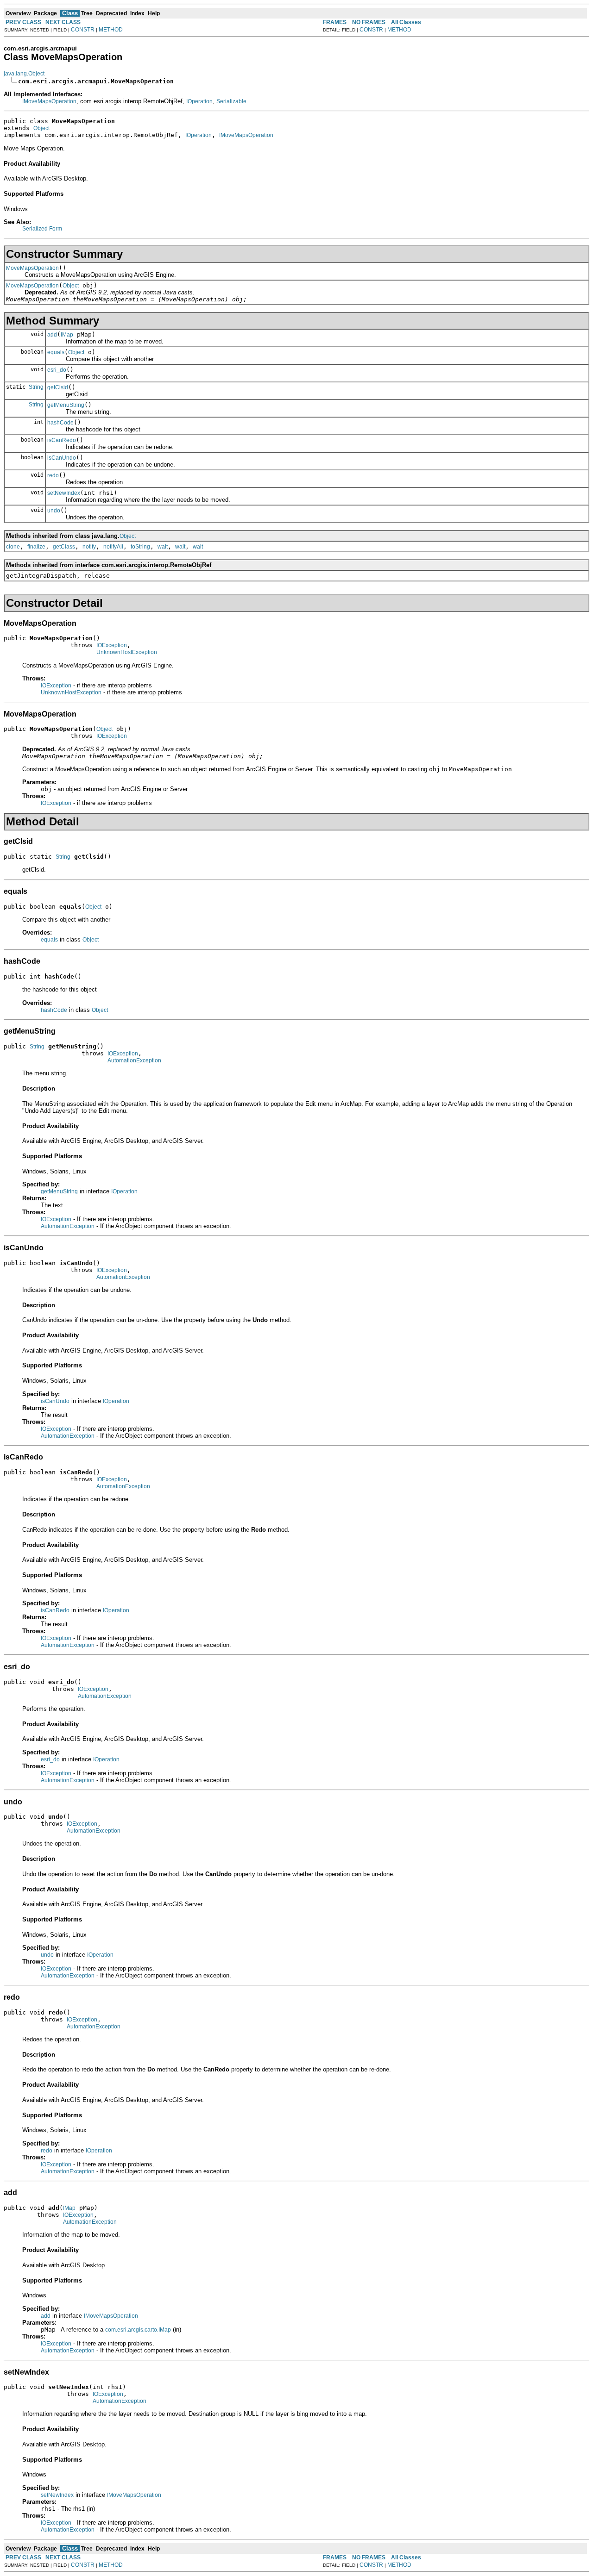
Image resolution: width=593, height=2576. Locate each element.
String (36, 387)
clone (13, 547)
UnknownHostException (127, 652)
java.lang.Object (24, 74)
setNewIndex (64, 493)
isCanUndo (62, 458)
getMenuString (66, 405)
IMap (67, 335)
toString (140, 547)
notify (89, 547)
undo (54, 511)
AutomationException (134, 1060)
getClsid (58, 387)
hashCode (60, 423)
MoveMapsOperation (32, 268)
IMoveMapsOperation (49, 101)
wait (163, 547)
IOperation (199, 101)
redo (53, 475)
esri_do (57, 370)
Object (41, 128)
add (52, 335)
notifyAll (113, 547)
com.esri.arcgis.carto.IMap (138, 2330)
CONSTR (83, 30)
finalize (36, 547)
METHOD (111, 30)
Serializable (231, 101)
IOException (112, 645)
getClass (64, 547)
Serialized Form (42, 229)
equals (56, 352)
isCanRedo (62, 440)
